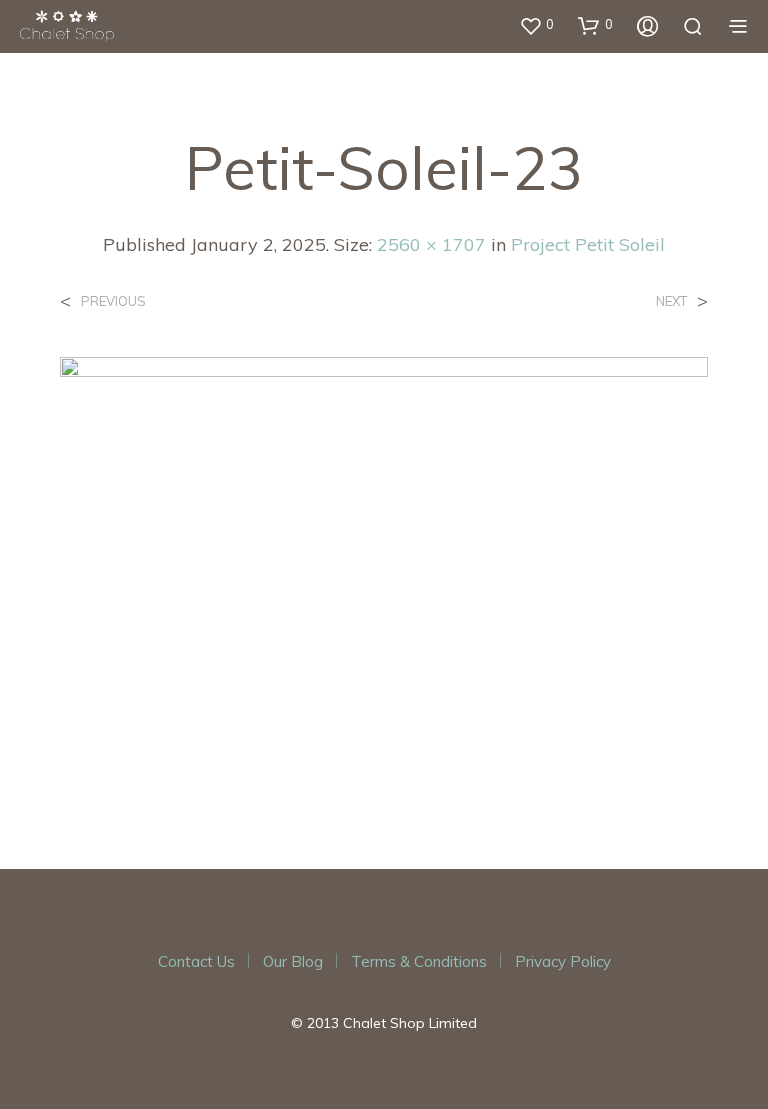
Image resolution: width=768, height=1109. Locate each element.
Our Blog (293, 961)
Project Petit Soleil (588, 244)
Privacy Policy (563, 961)
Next (671, 301)
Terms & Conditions (419, 961)
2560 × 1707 (431, 244)
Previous (113, 301)
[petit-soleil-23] (384, 571)
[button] (536, 25)
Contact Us (196, 961)
